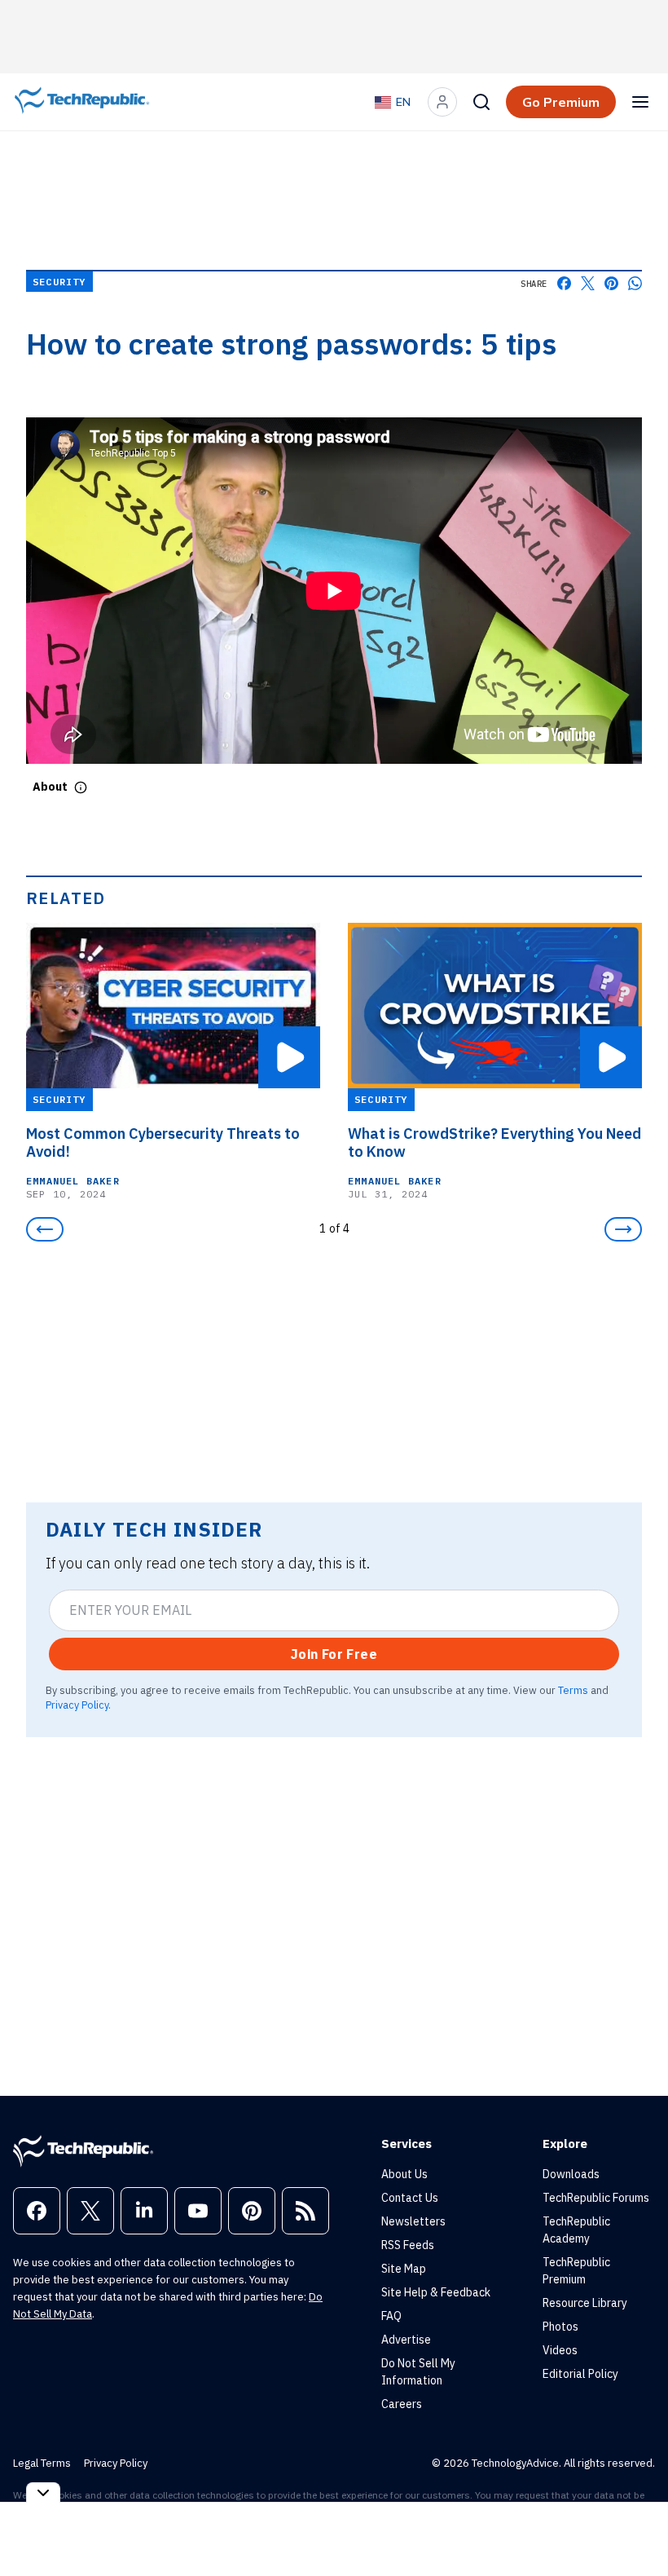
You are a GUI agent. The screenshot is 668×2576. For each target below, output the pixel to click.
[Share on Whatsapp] (635, 283)
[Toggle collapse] (43, 2492)
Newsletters (413, 2221)
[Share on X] (588, 283)
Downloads (571, 2174)
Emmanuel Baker (73, 1181)
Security (59, 282)
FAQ (391, 2316)
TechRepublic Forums (596, 2198)
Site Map (404, 2269)
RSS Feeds (408, 2245)
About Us (404, 2174)
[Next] (623, 1229)
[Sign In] (442, 102)
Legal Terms (42, 2463)
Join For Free (334, 1654)
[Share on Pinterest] (611, 283)
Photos (560, 2327)
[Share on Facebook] (564, 283)
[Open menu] (640, 102)
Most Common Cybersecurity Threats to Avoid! (163, 1143)
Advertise (406, 2340)
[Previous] (45, 1229)
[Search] (481, 102)
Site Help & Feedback (436, 2292)
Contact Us (410, 2198)
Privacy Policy (77, 1705)
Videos (560, 2350)
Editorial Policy (580, 2374)
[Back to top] (635, 2526)
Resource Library (585, 2303)
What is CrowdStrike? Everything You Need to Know (494, 1143)
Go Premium (561, 102)
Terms (573, 1690)
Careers (402, 2404)
